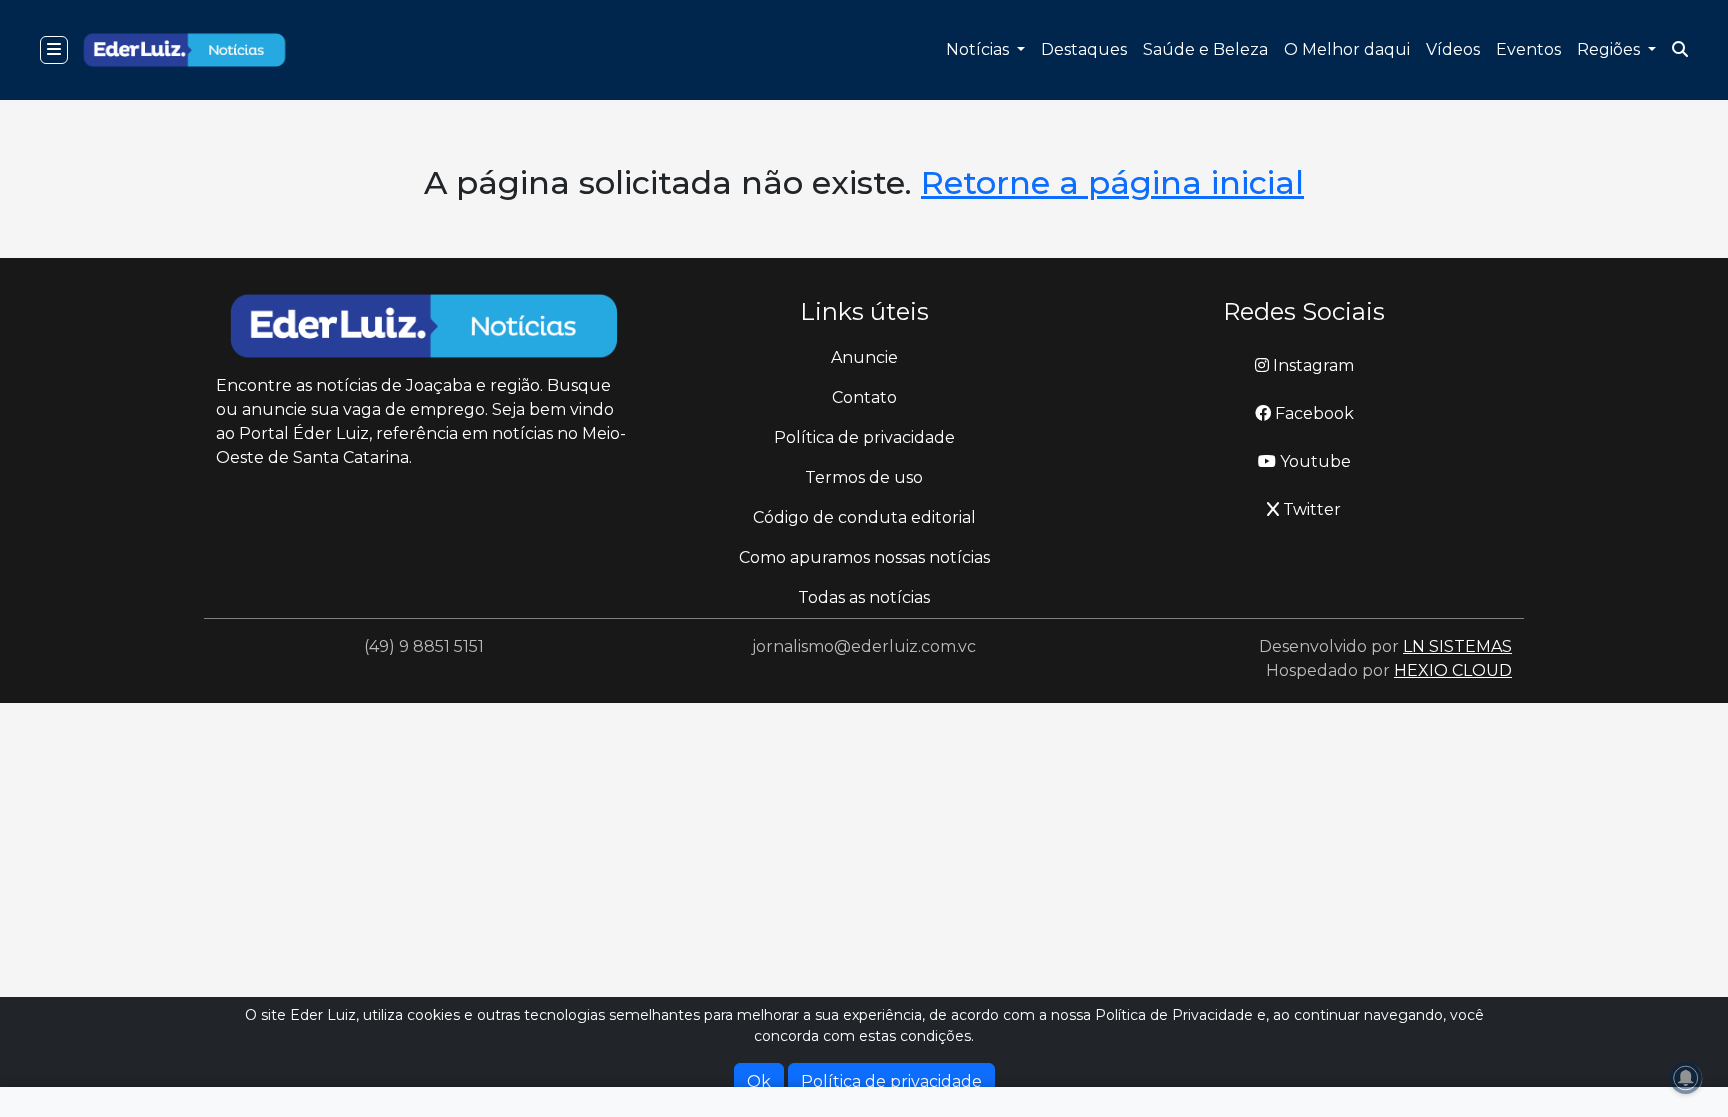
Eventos (1528, 49)
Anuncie (864, 357)
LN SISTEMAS (1457, 646)
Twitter (1310, 509)
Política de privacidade (864, 437)
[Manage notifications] (1686, 1078)
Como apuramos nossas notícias (864, 557)
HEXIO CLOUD (1453, 670)
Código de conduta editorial (864, 517)
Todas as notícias (864, 597)
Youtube (1313, 461)
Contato (864, 397)
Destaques (1084, 49)
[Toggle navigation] (54, 50)
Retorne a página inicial (1112, 182)
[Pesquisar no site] (1680, 50)
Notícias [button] (979, 49)
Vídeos (1453, 49)
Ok (759, 1081)
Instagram (1311, 365)
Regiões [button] (1610, 49)
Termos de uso (864, 477)
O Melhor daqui (1347, 49)
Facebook (1312, 413)
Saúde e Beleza (1205, 49)
